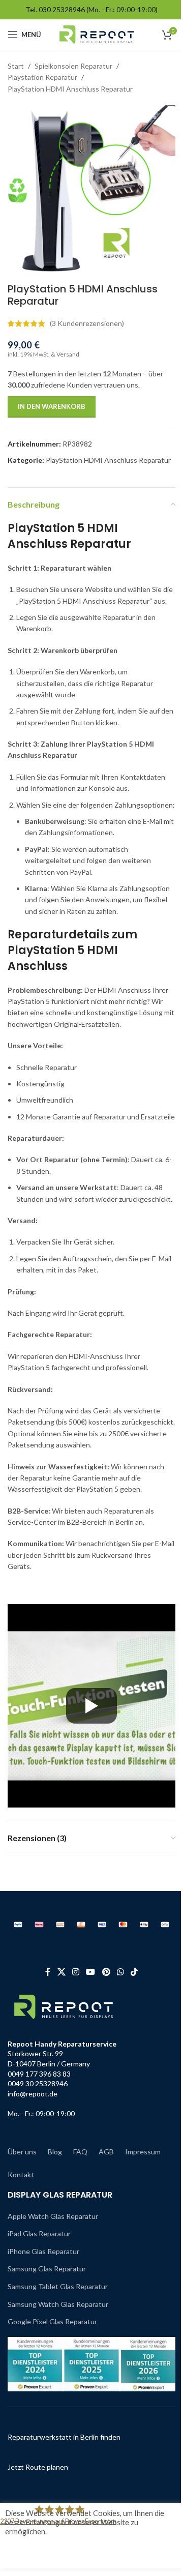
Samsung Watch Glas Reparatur (58, 2304)
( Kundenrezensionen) (87, 323)
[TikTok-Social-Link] (134, 1972)
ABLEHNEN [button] (95, 2552)
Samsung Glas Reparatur (47, 2269)
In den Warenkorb (52, 406)
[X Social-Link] (61, 1972)
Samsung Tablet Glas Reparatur (58, 2286)
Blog (55, 2152)
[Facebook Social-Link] (48, 1972)
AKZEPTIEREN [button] (43, 2552)
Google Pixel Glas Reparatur (52, 2321)
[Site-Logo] (97, 34)
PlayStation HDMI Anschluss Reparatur (70, 89)
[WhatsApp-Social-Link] (120, 1972)
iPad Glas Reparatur (39, 2233)
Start (16, 66)
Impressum (143, 2152)
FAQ (80, 2152)
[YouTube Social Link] (91, 1972)
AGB (106, 2152)
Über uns (22, 2152)
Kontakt (21, 2174)
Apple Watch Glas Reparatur (53, 2216)
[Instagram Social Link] (75, 1972)
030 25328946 (62, 9)
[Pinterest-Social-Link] (106, 1972)
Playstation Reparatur (42, 77)
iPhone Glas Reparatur (43, 2251)
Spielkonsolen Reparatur (73, 66)
